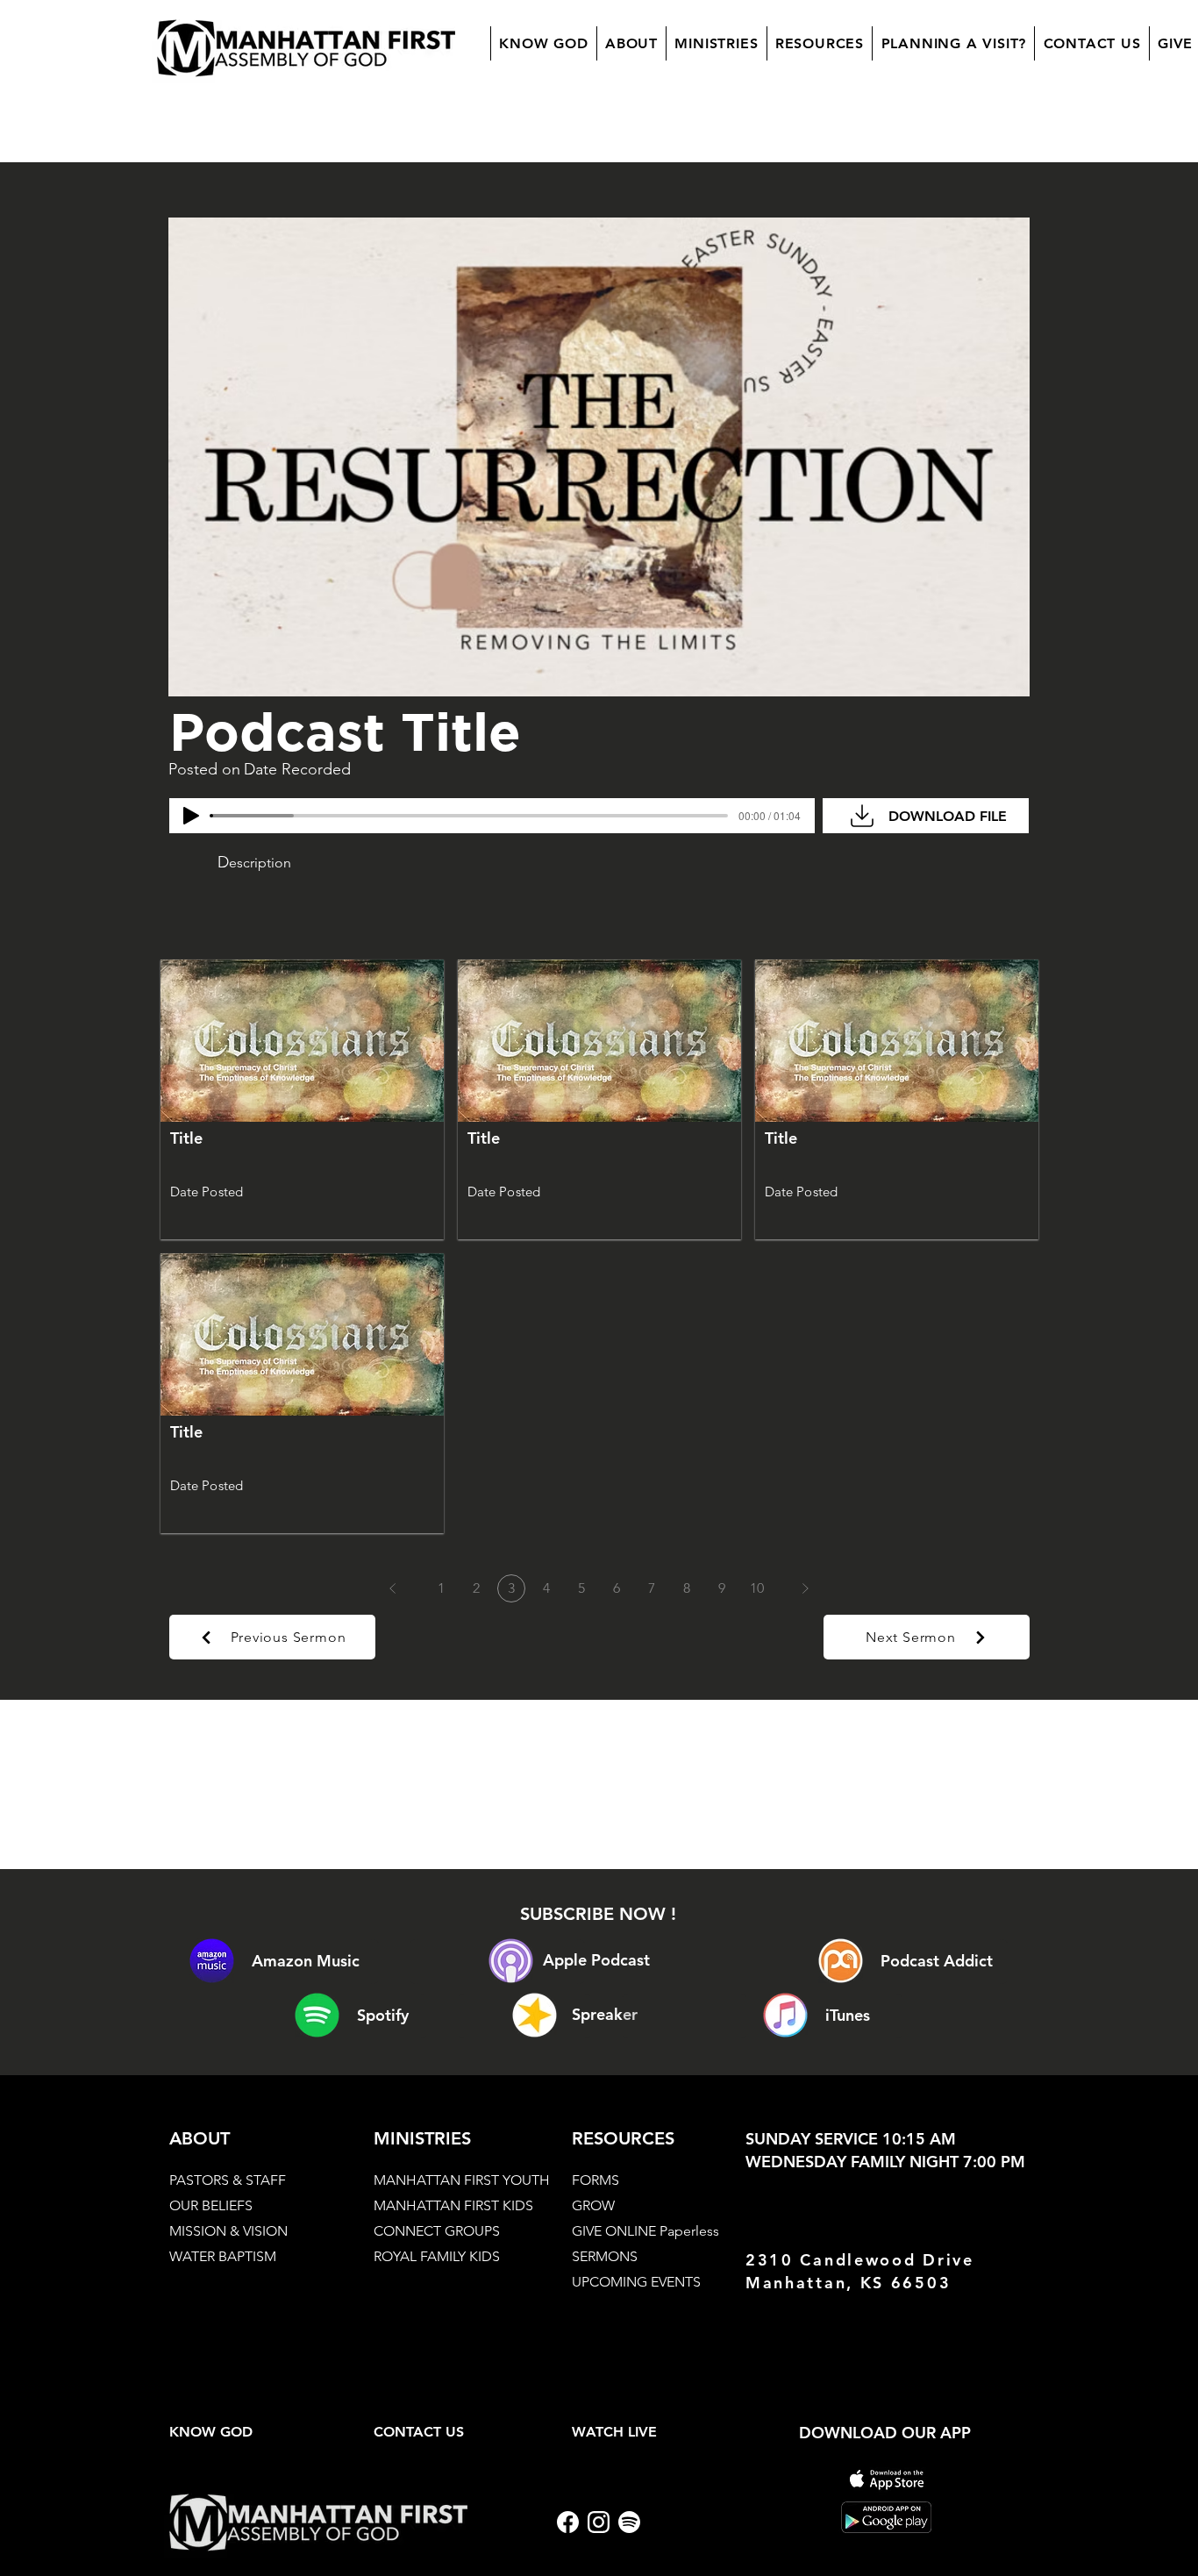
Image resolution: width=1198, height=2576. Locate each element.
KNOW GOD (211, 2432)
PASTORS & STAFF (228, 2180)
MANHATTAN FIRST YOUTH (462, 2180)
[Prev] (393, 1588)
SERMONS (605, 2256)
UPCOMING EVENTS (636, 2282)
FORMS (595, 2180)
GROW (593, 2205)
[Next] (805, 1588)
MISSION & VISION (228, 2231)
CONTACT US (419, 2432)
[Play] (191, 816)
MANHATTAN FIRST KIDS (453, 2205)
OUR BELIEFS (211, 2205)
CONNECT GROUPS (437, 2231)
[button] (631, 43)
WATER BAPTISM (223, 2256)
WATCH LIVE (614, 2432)
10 (757, 1588)
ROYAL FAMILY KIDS (437, 2256)
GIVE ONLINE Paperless (645, 2231)
